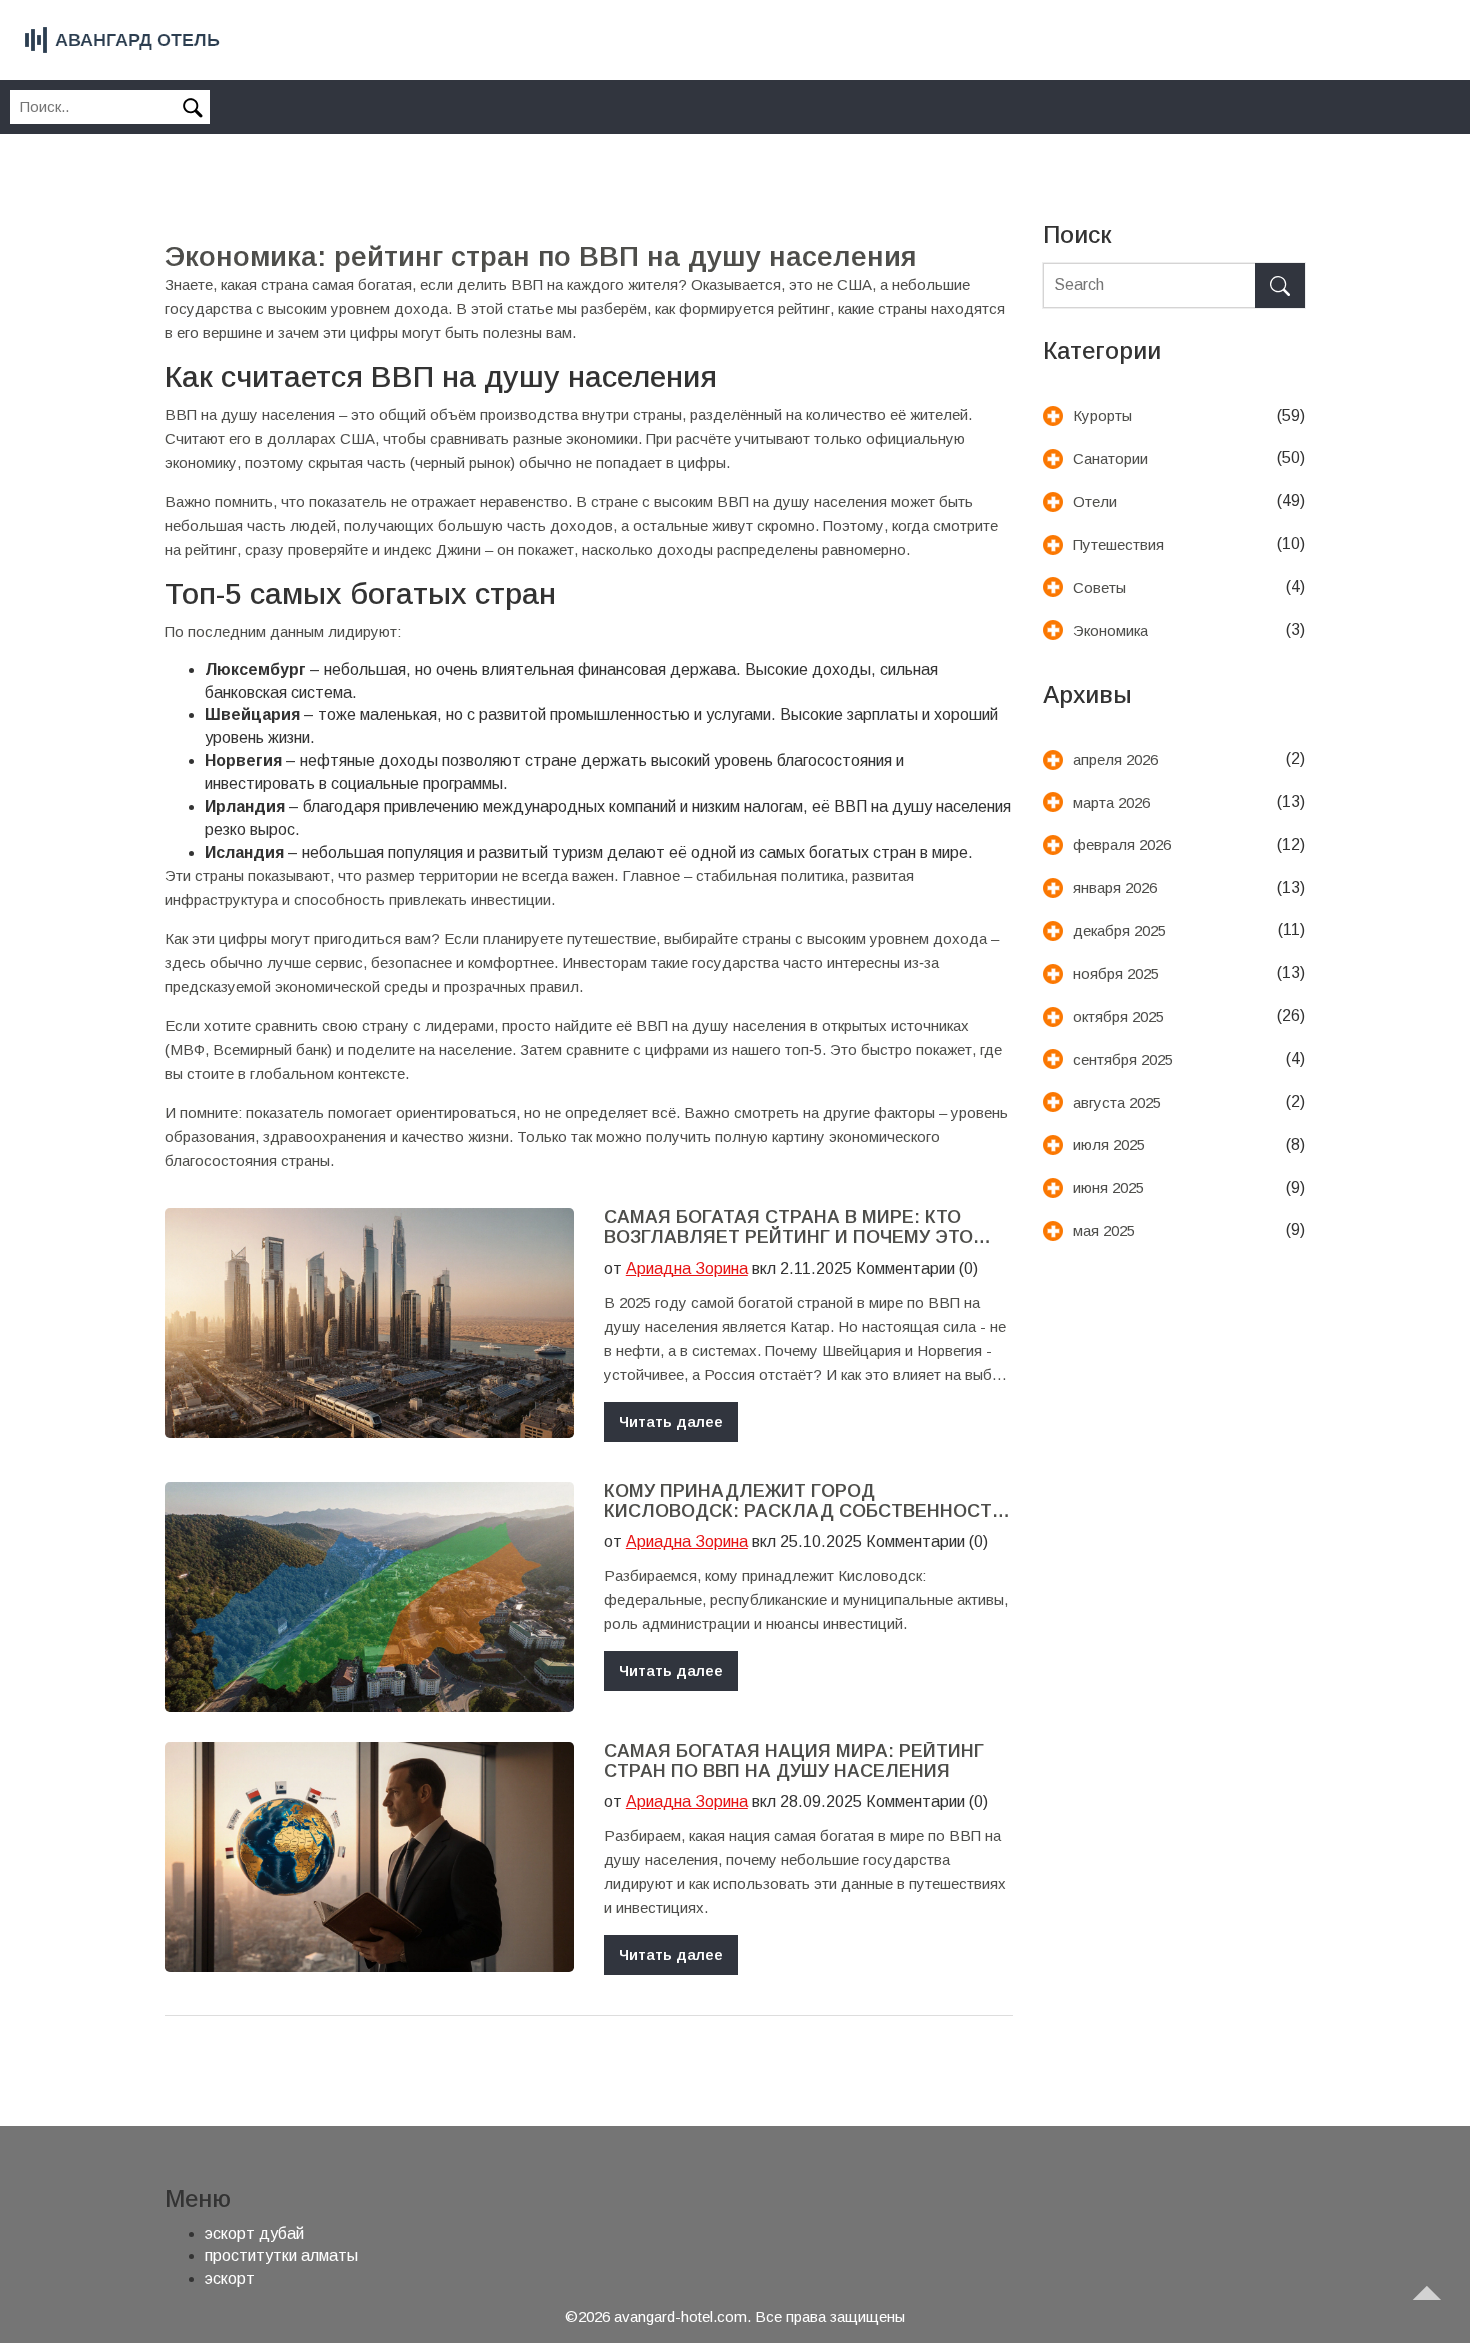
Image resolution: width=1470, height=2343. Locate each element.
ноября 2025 (1116, 973)
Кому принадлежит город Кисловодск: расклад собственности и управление (804, 1502)
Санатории (1110, 458)
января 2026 (1115, 887)
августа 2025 (1117, 1102)
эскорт (230, 2278)
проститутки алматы (281, 2255)
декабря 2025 (1119, 930)
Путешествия (1118, 544)
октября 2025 (1118, 1016)
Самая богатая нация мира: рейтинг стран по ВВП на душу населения (794, 1761)
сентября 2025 (1123, 1059)
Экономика (1110, 630)
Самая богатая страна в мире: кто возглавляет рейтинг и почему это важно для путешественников (788, 1228)
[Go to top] (1436, 2309)
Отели (1095, 501)
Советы (1099, 587)
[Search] (1280, 285)
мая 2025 (1104, 1230)
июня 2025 (1108, 1187)
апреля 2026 (1115, 759)
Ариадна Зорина (687, 1268)
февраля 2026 (1122, 844)
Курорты (1102, 415)
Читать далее (671, 1421)
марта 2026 (1111, 802)
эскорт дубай (254, 2233)
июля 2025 (1109, 1144)
